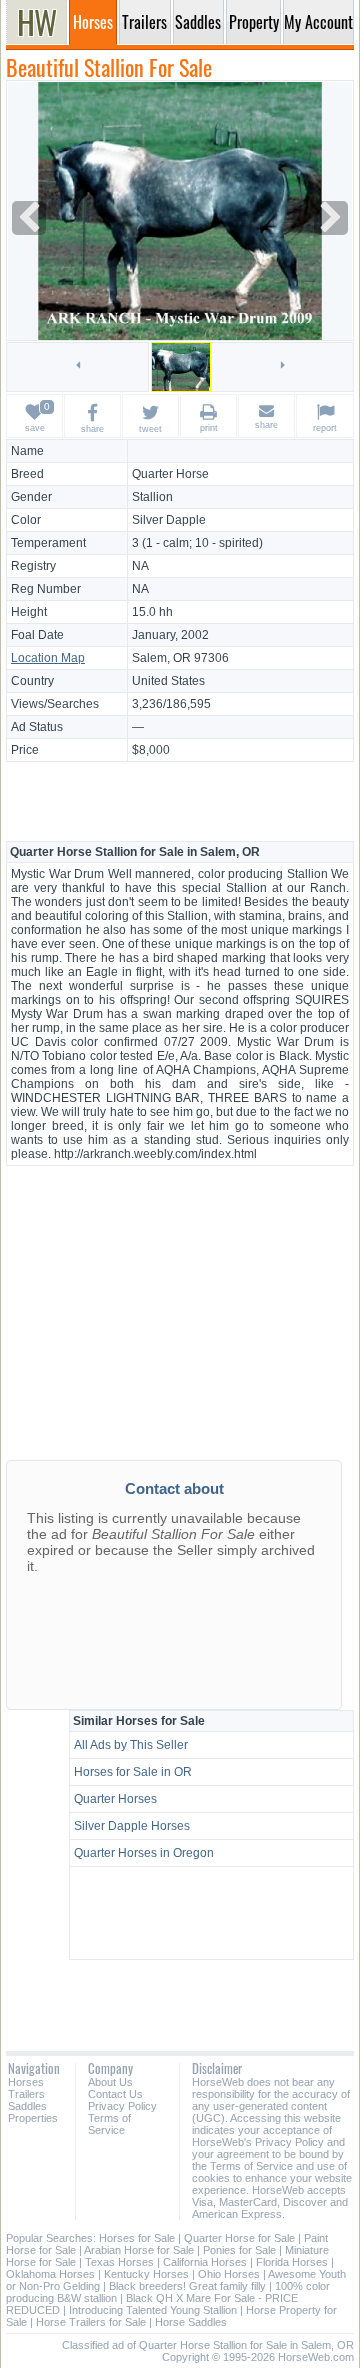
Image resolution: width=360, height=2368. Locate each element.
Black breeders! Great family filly (187, 2286)
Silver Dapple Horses (132, 1826)
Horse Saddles (191, 2322)
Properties (33, 2118)
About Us (110, 2082)
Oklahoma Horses (50, 2274)
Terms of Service (109, 2124)
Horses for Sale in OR (133, 1772)
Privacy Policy (122, 2106)
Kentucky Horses (146, 2274)
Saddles (27, 2106)
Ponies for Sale (239, 2250)
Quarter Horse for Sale (239, 2238)
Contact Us (115, 2094)
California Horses (205, 2262)
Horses (26, 2082)
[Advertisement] (180, 800)
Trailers (26, 2094)
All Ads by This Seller (131, 1745)
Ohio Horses (229, 2274)
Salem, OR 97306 (180, 658)
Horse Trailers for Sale (91, 2322)
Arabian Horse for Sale (139, 2250)
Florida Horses (292, 2262)
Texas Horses (119, 2262)
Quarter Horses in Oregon (144, 1853)
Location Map (48, 658)
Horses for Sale (137, 2238)
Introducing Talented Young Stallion (153, 2310)
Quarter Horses (115, 1799)
